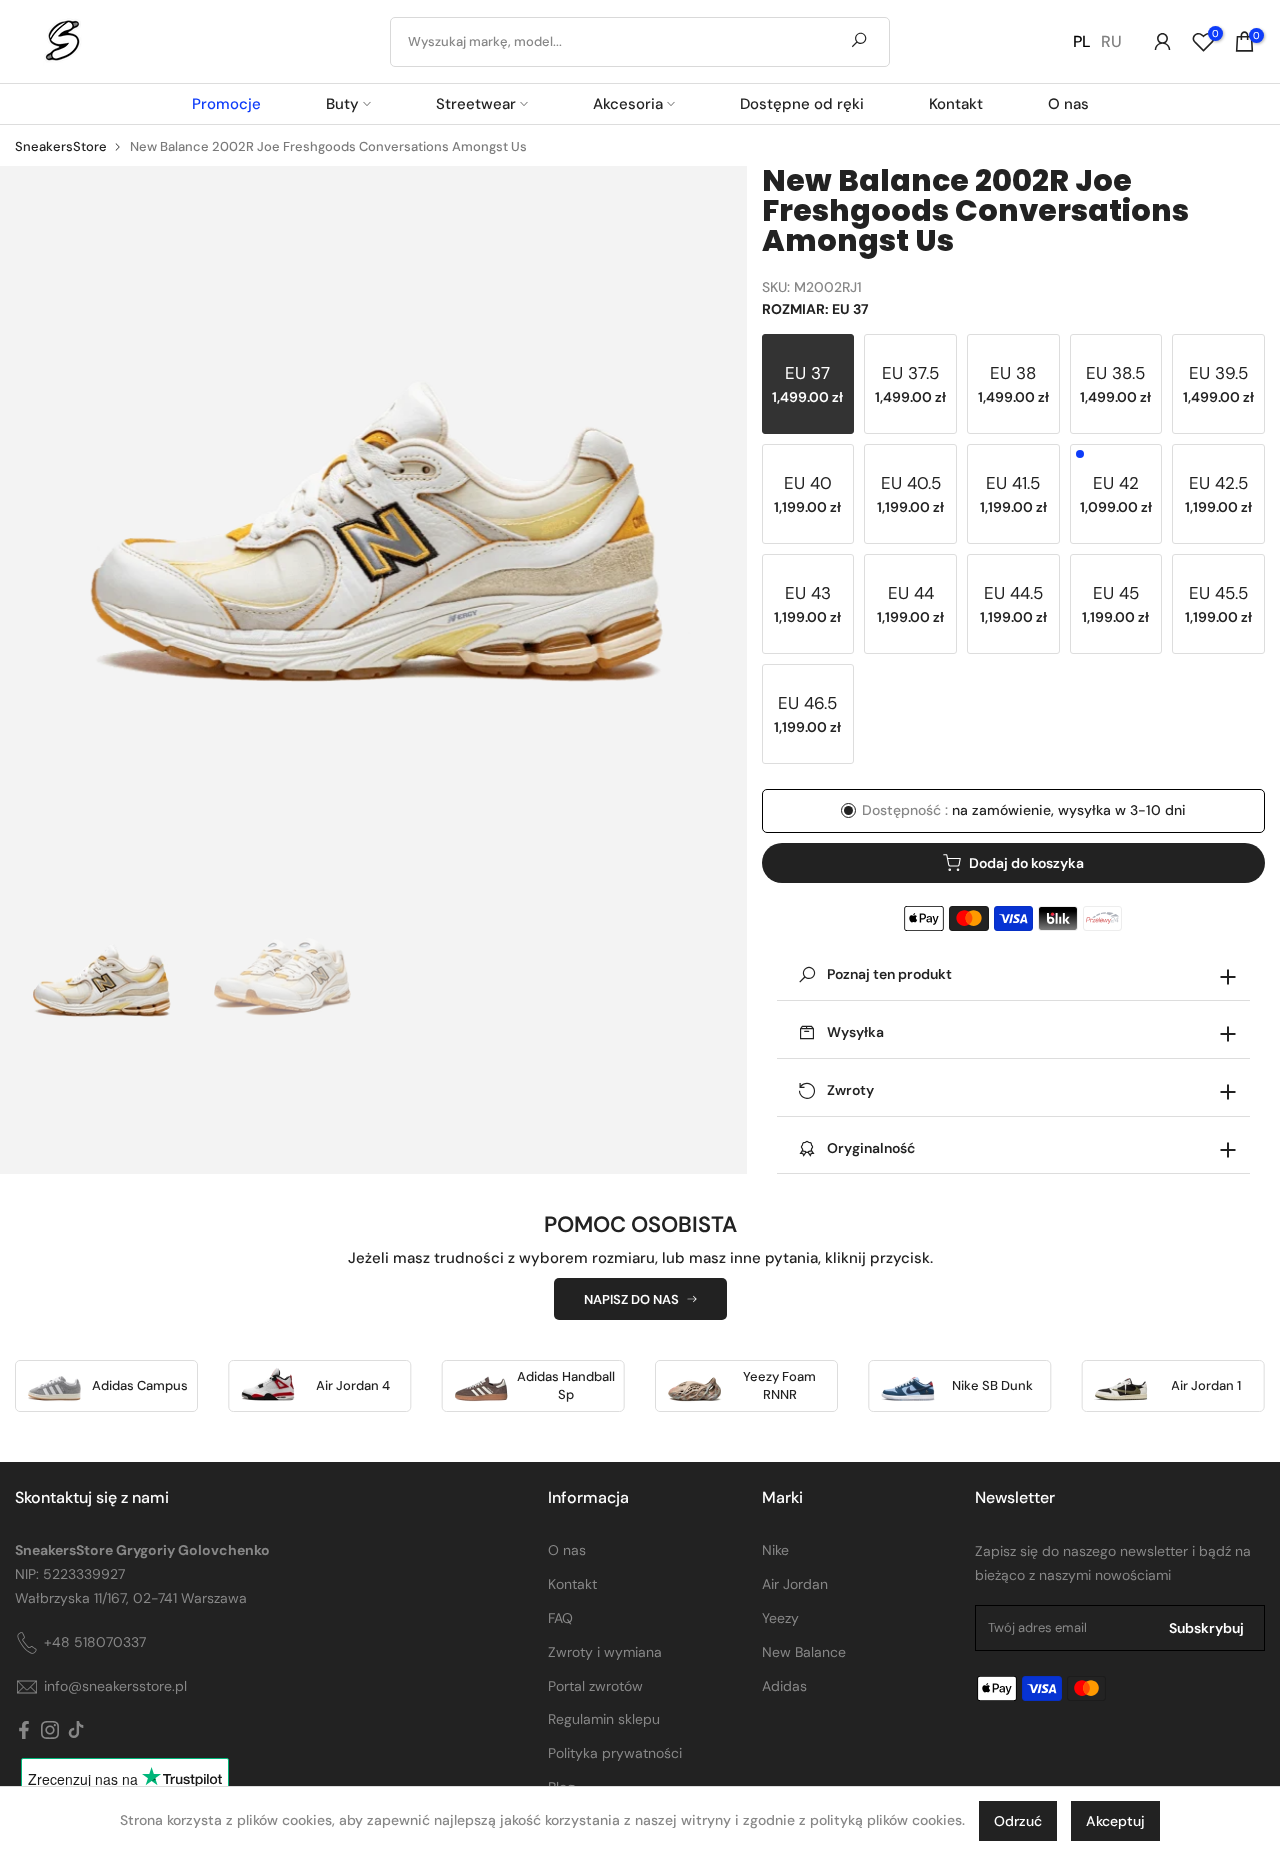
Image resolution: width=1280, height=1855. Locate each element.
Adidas (784, 1686)
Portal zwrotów (595, 1686)
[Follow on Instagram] (50, 1731)
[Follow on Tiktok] (76, 1731)
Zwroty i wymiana (605, 1652)
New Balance (804, 1652)
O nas (1068, 104)
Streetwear (476, 104)
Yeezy (780, 1618)
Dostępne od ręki (802, 104)
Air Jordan (795, 1584)
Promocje (226, 104)
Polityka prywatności (615, 1753)
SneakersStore (61, 146)
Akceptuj (1115, 1821)
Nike (775, 1550)
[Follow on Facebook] (24, 1731)
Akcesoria (628, 104)
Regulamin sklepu (604, 1719)
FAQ (560, 1618)
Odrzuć (1018, 1821)
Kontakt (956, 104)
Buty (342, 104)
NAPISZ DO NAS (631, 1299)
